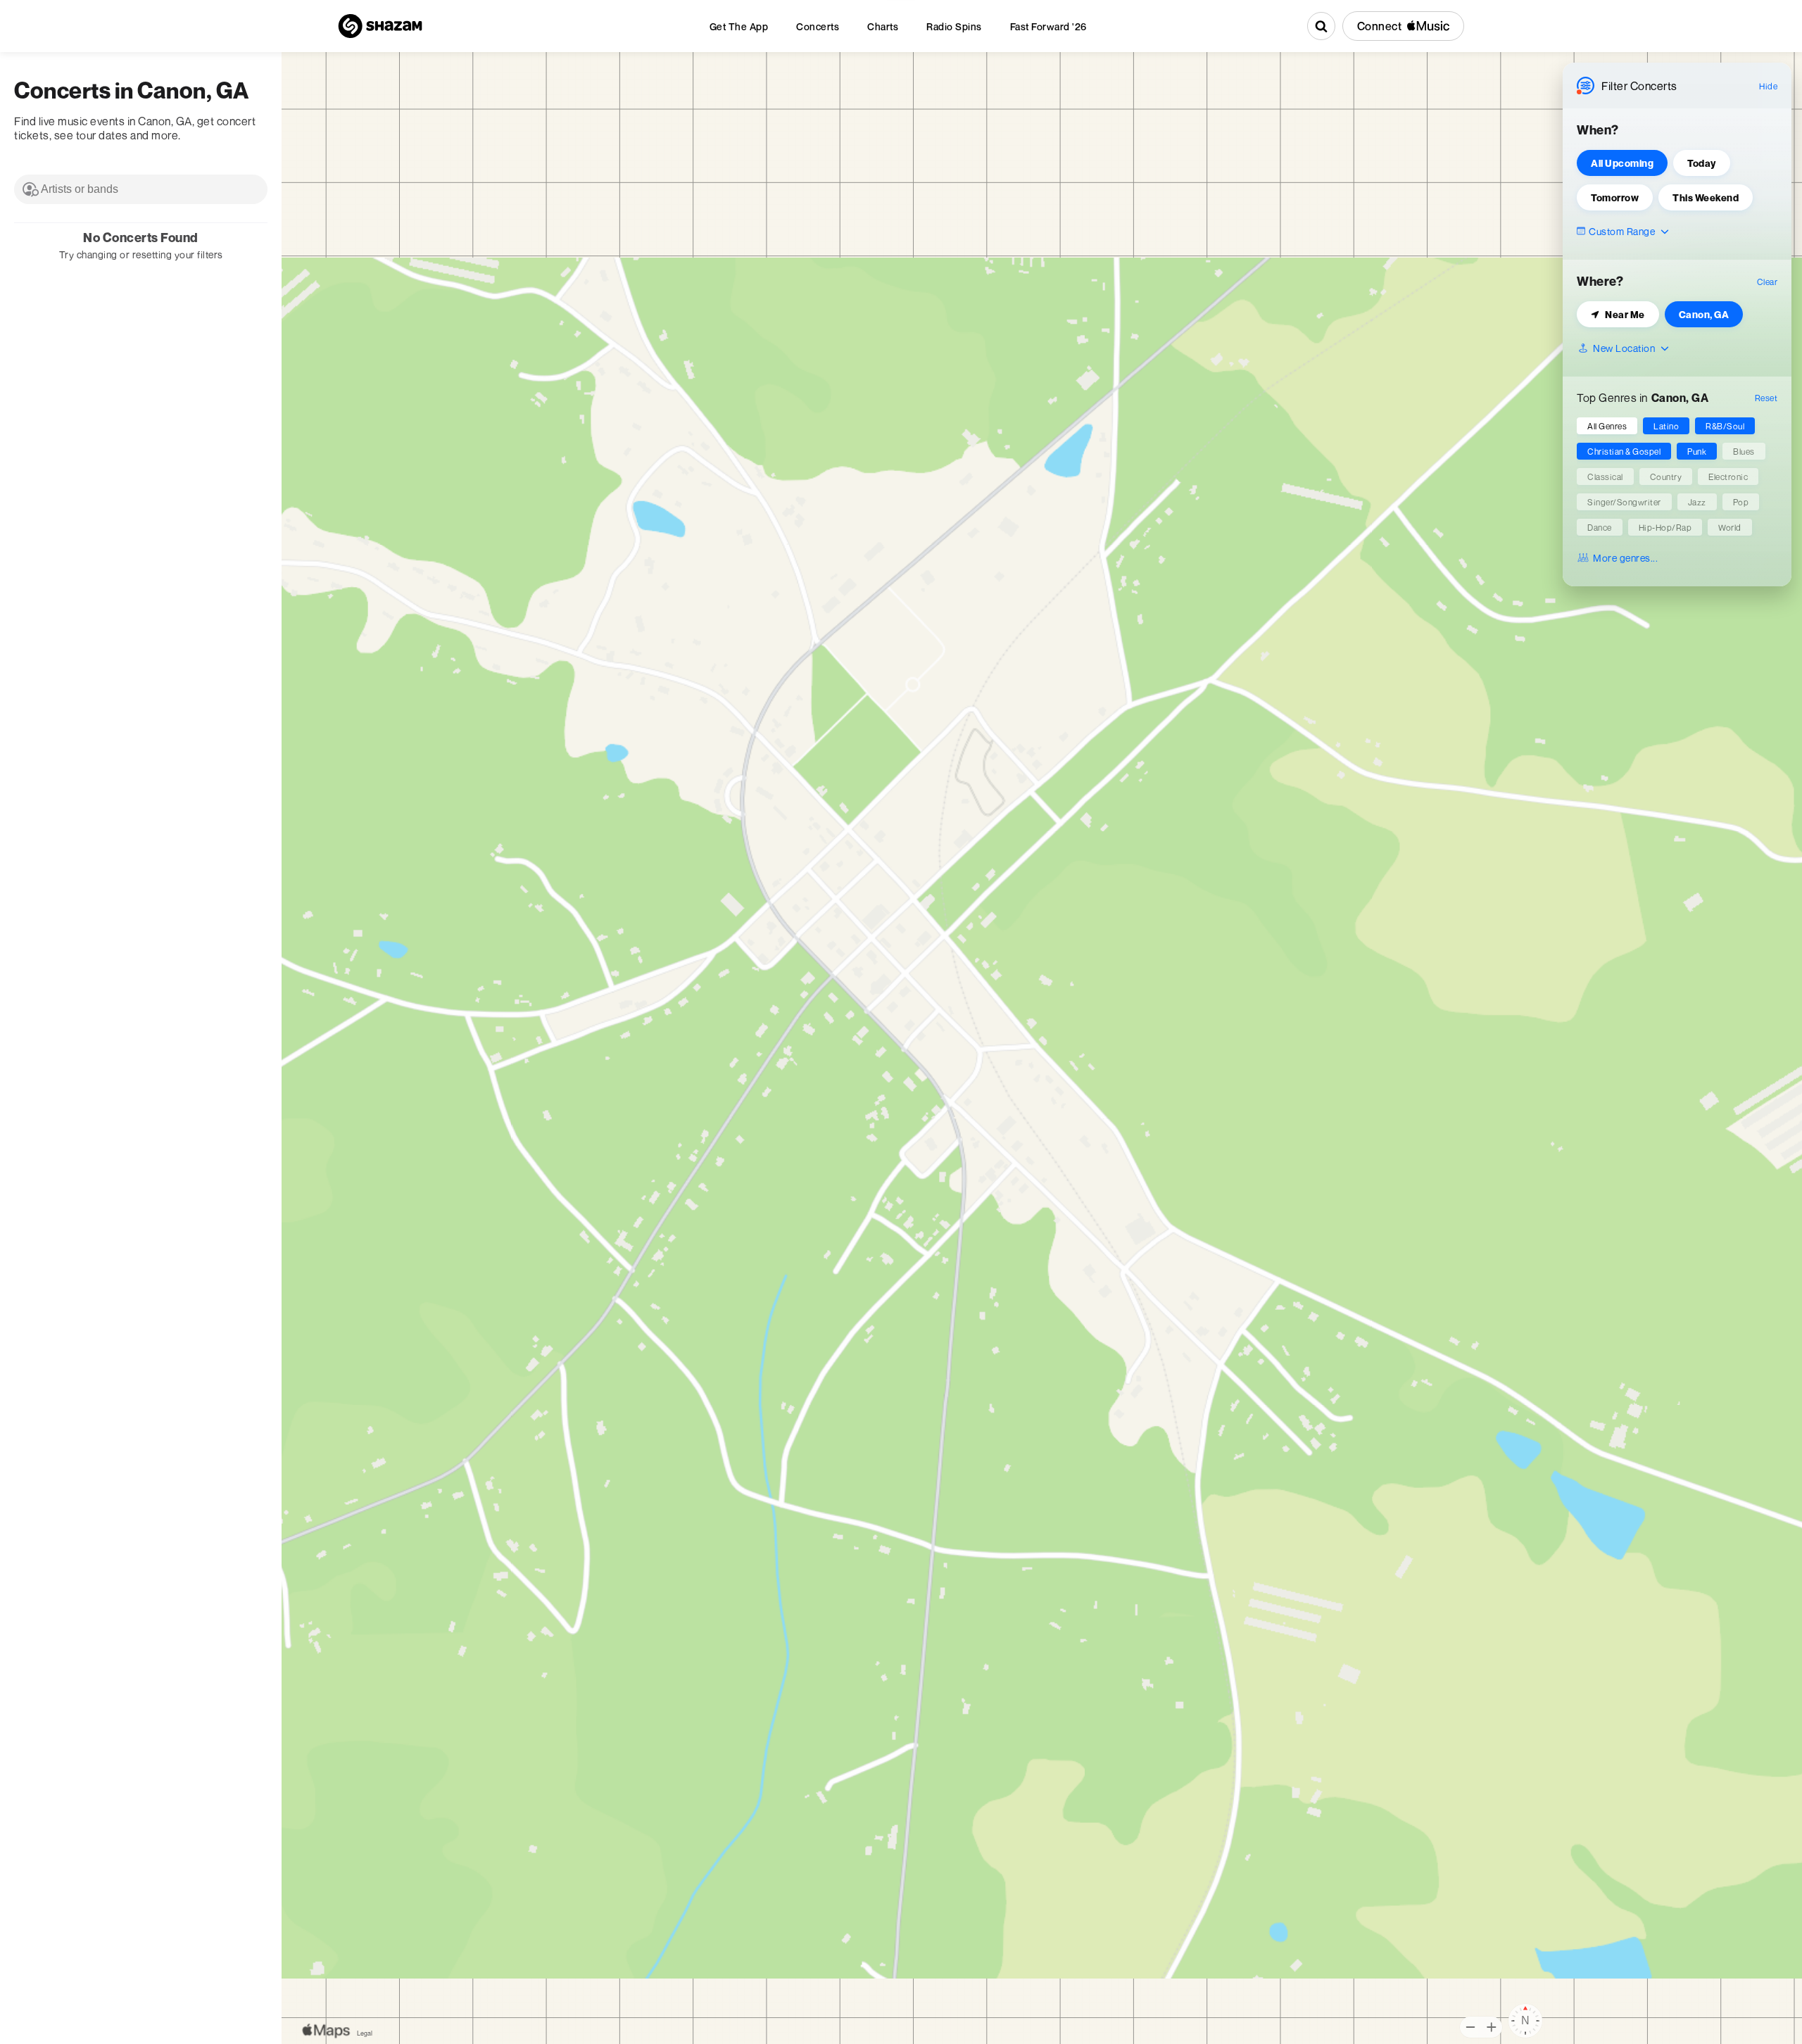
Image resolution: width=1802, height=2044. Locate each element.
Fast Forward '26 (1048, 26)
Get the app (739, 26)
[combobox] (141, 189)
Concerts (818, 26)
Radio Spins (954, 26)
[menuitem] (739, 26)
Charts (883, 26)
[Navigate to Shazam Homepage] (380, 26)
